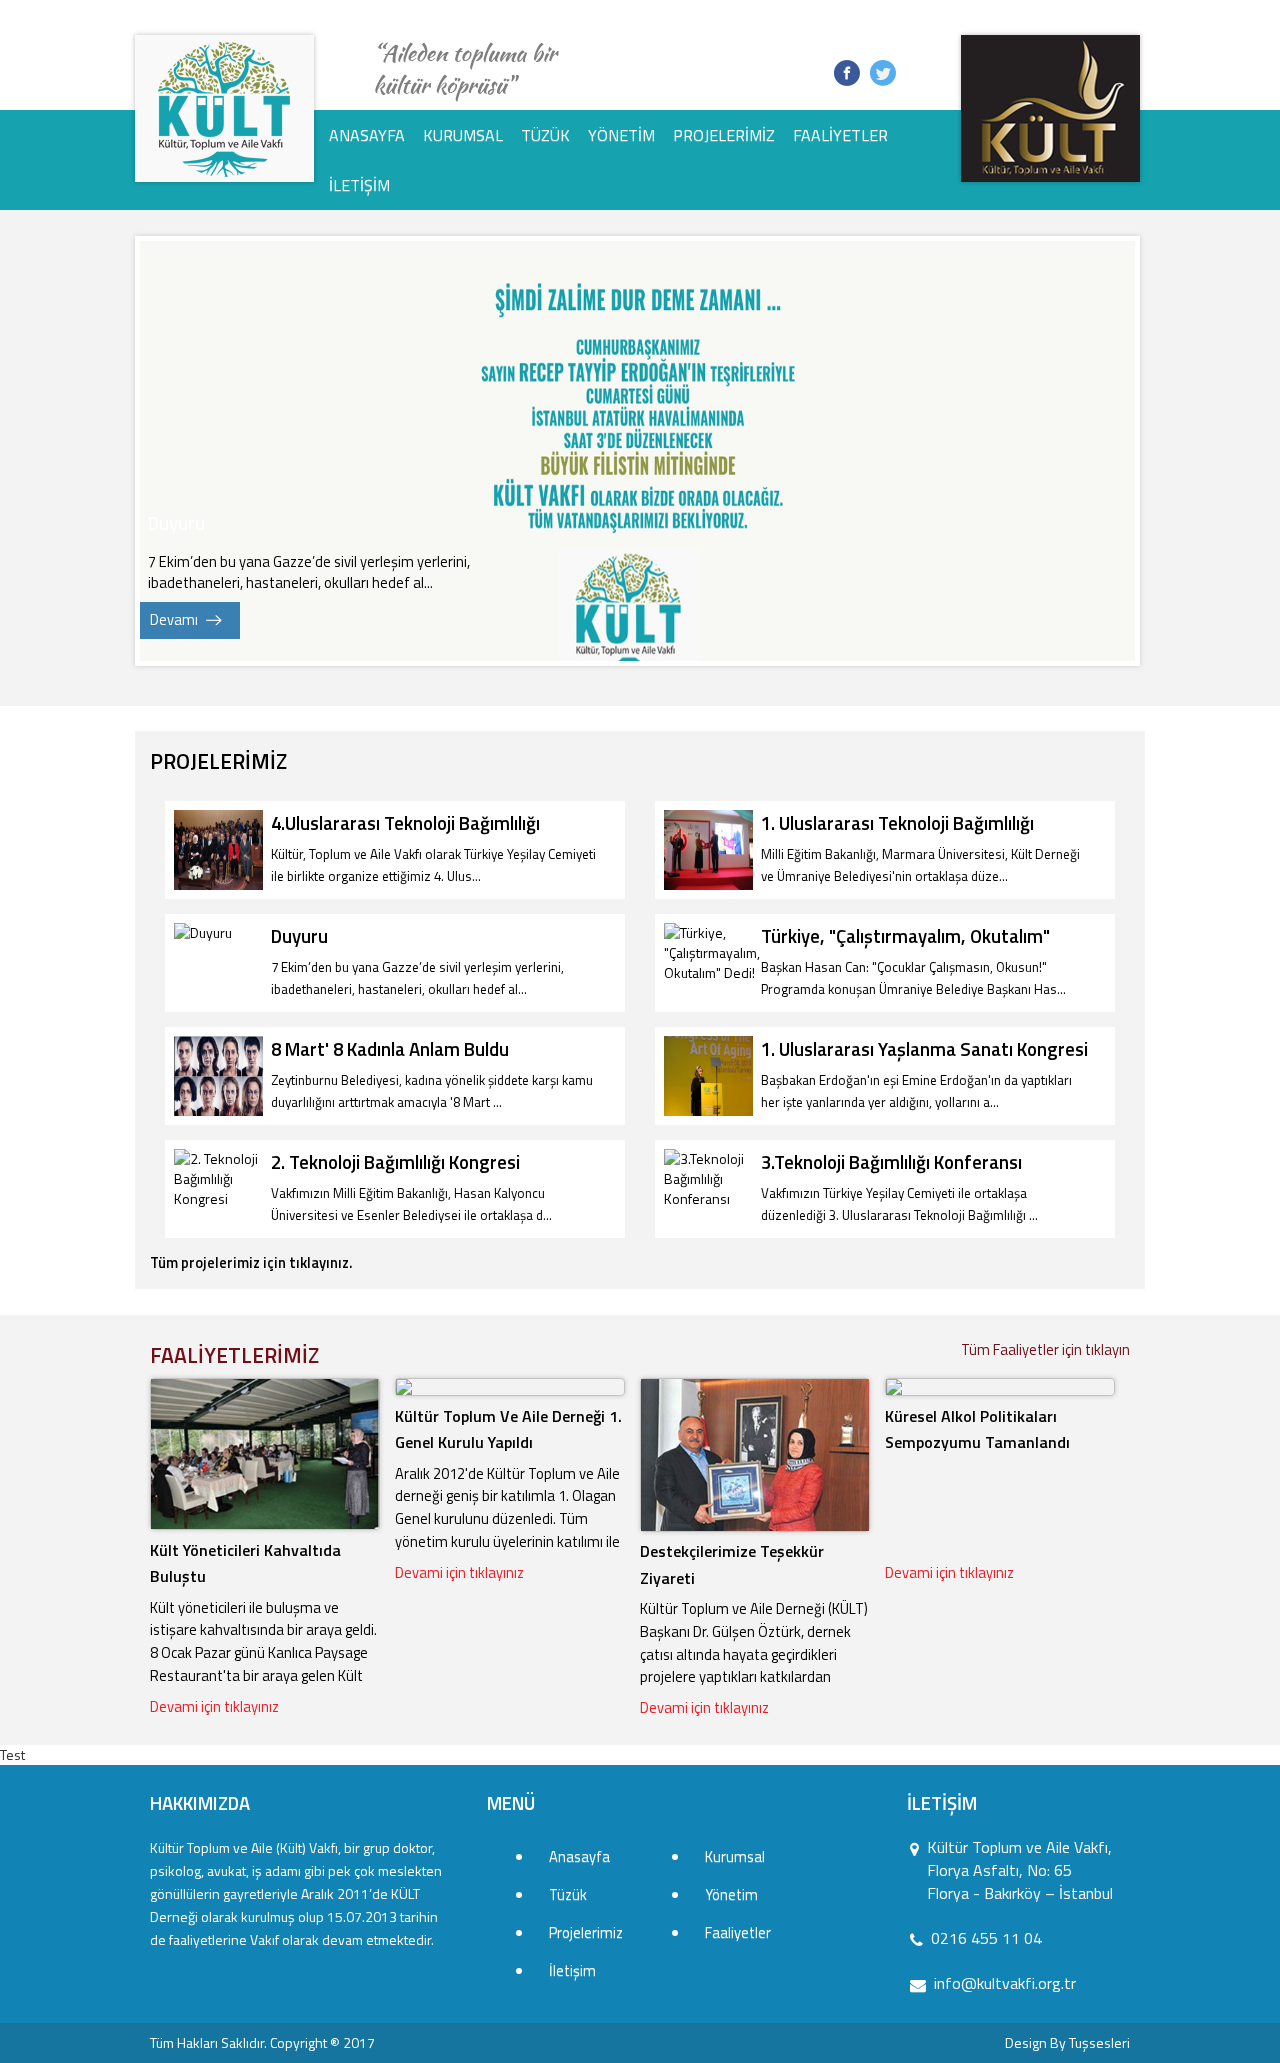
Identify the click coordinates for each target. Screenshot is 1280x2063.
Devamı (174, 619)
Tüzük (545, 135)
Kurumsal (463, 135)
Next (1109, 451)
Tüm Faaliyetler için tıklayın (1045, 1349)
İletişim (359, 185)
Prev (166, 451)
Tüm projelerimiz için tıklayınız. (251, 1262)
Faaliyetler (840, 135)
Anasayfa (367, 135)
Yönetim (621, 135)
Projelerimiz (724, 135)
